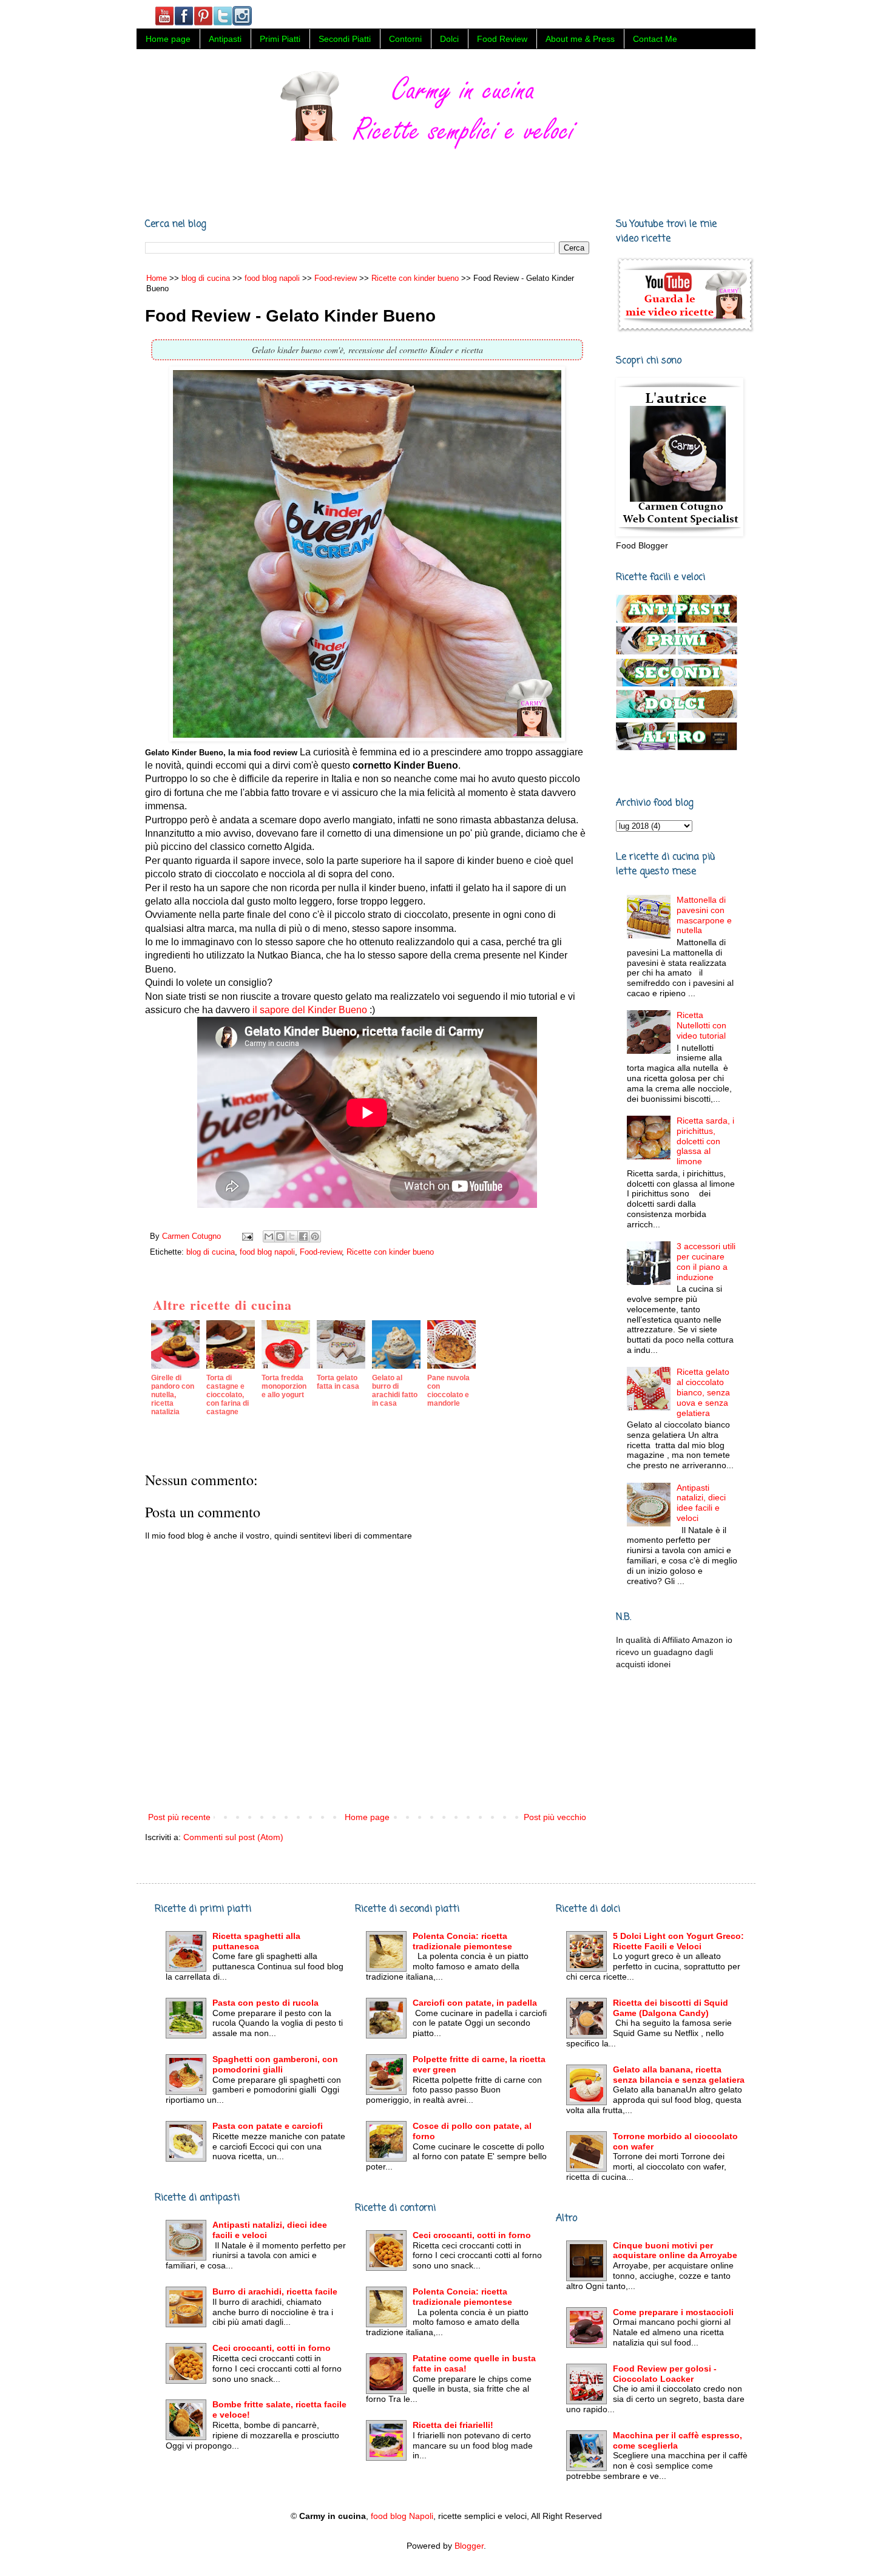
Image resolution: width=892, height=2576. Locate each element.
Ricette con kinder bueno (390, 1252)
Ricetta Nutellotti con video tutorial (701, 1025)
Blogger (469, 2546)
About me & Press (580, 39)
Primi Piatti (280, 39)
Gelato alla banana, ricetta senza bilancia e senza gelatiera (679, 2075)
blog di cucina (211, 1252)
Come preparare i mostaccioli (673, 2312)
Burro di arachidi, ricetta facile (275, 2291)
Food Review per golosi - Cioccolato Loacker (665, 2374)
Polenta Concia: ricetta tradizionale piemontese (462, 1941)
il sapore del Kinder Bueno (310, 1010)
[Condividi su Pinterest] (315, 1236)
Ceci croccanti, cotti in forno (272, 2348)
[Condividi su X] (292, 1236)
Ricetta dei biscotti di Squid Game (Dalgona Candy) (671, 2008)
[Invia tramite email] (269, 1236)
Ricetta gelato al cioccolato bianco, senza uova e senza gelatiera (703, 1392)
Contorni (405, 39)
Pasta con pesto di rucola (265, 2003)
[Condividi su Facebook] (303, 1236)
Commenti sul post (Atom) (233, 1837)
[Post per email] (247, 1236)
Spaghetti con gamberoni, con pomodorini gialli (275, 2064)
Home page (168, 39)
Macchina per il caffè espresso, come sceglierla (677, 2440)
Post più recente (179, 1817)
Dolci (449, 39)
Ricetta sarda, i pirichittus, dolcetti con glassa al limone (705, 1141)
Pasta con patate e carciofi (268, 2126)
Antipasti (225, 39)
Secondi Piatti (345, 39)
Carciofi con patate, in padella (475, 2003)
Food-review (321, 1252)
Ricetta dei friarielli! (453, 2425)
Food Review (502, 39)
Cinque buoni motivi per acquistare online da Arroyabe (675, 2251)
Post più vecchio (555, 1817)
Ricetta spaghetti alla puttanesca (256, 1941)
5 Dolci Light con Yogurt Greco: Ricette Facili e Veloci (678, 1941)
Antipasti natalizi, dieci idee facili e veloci (701, 1503)
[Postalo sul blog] (280, 1236)
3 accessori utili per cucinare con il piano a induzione (706, 1261)
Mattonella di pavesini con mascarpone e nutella (704, 915)
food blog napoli (267, 1252)
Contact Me (655, 39)
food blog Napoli (402, 2516)
